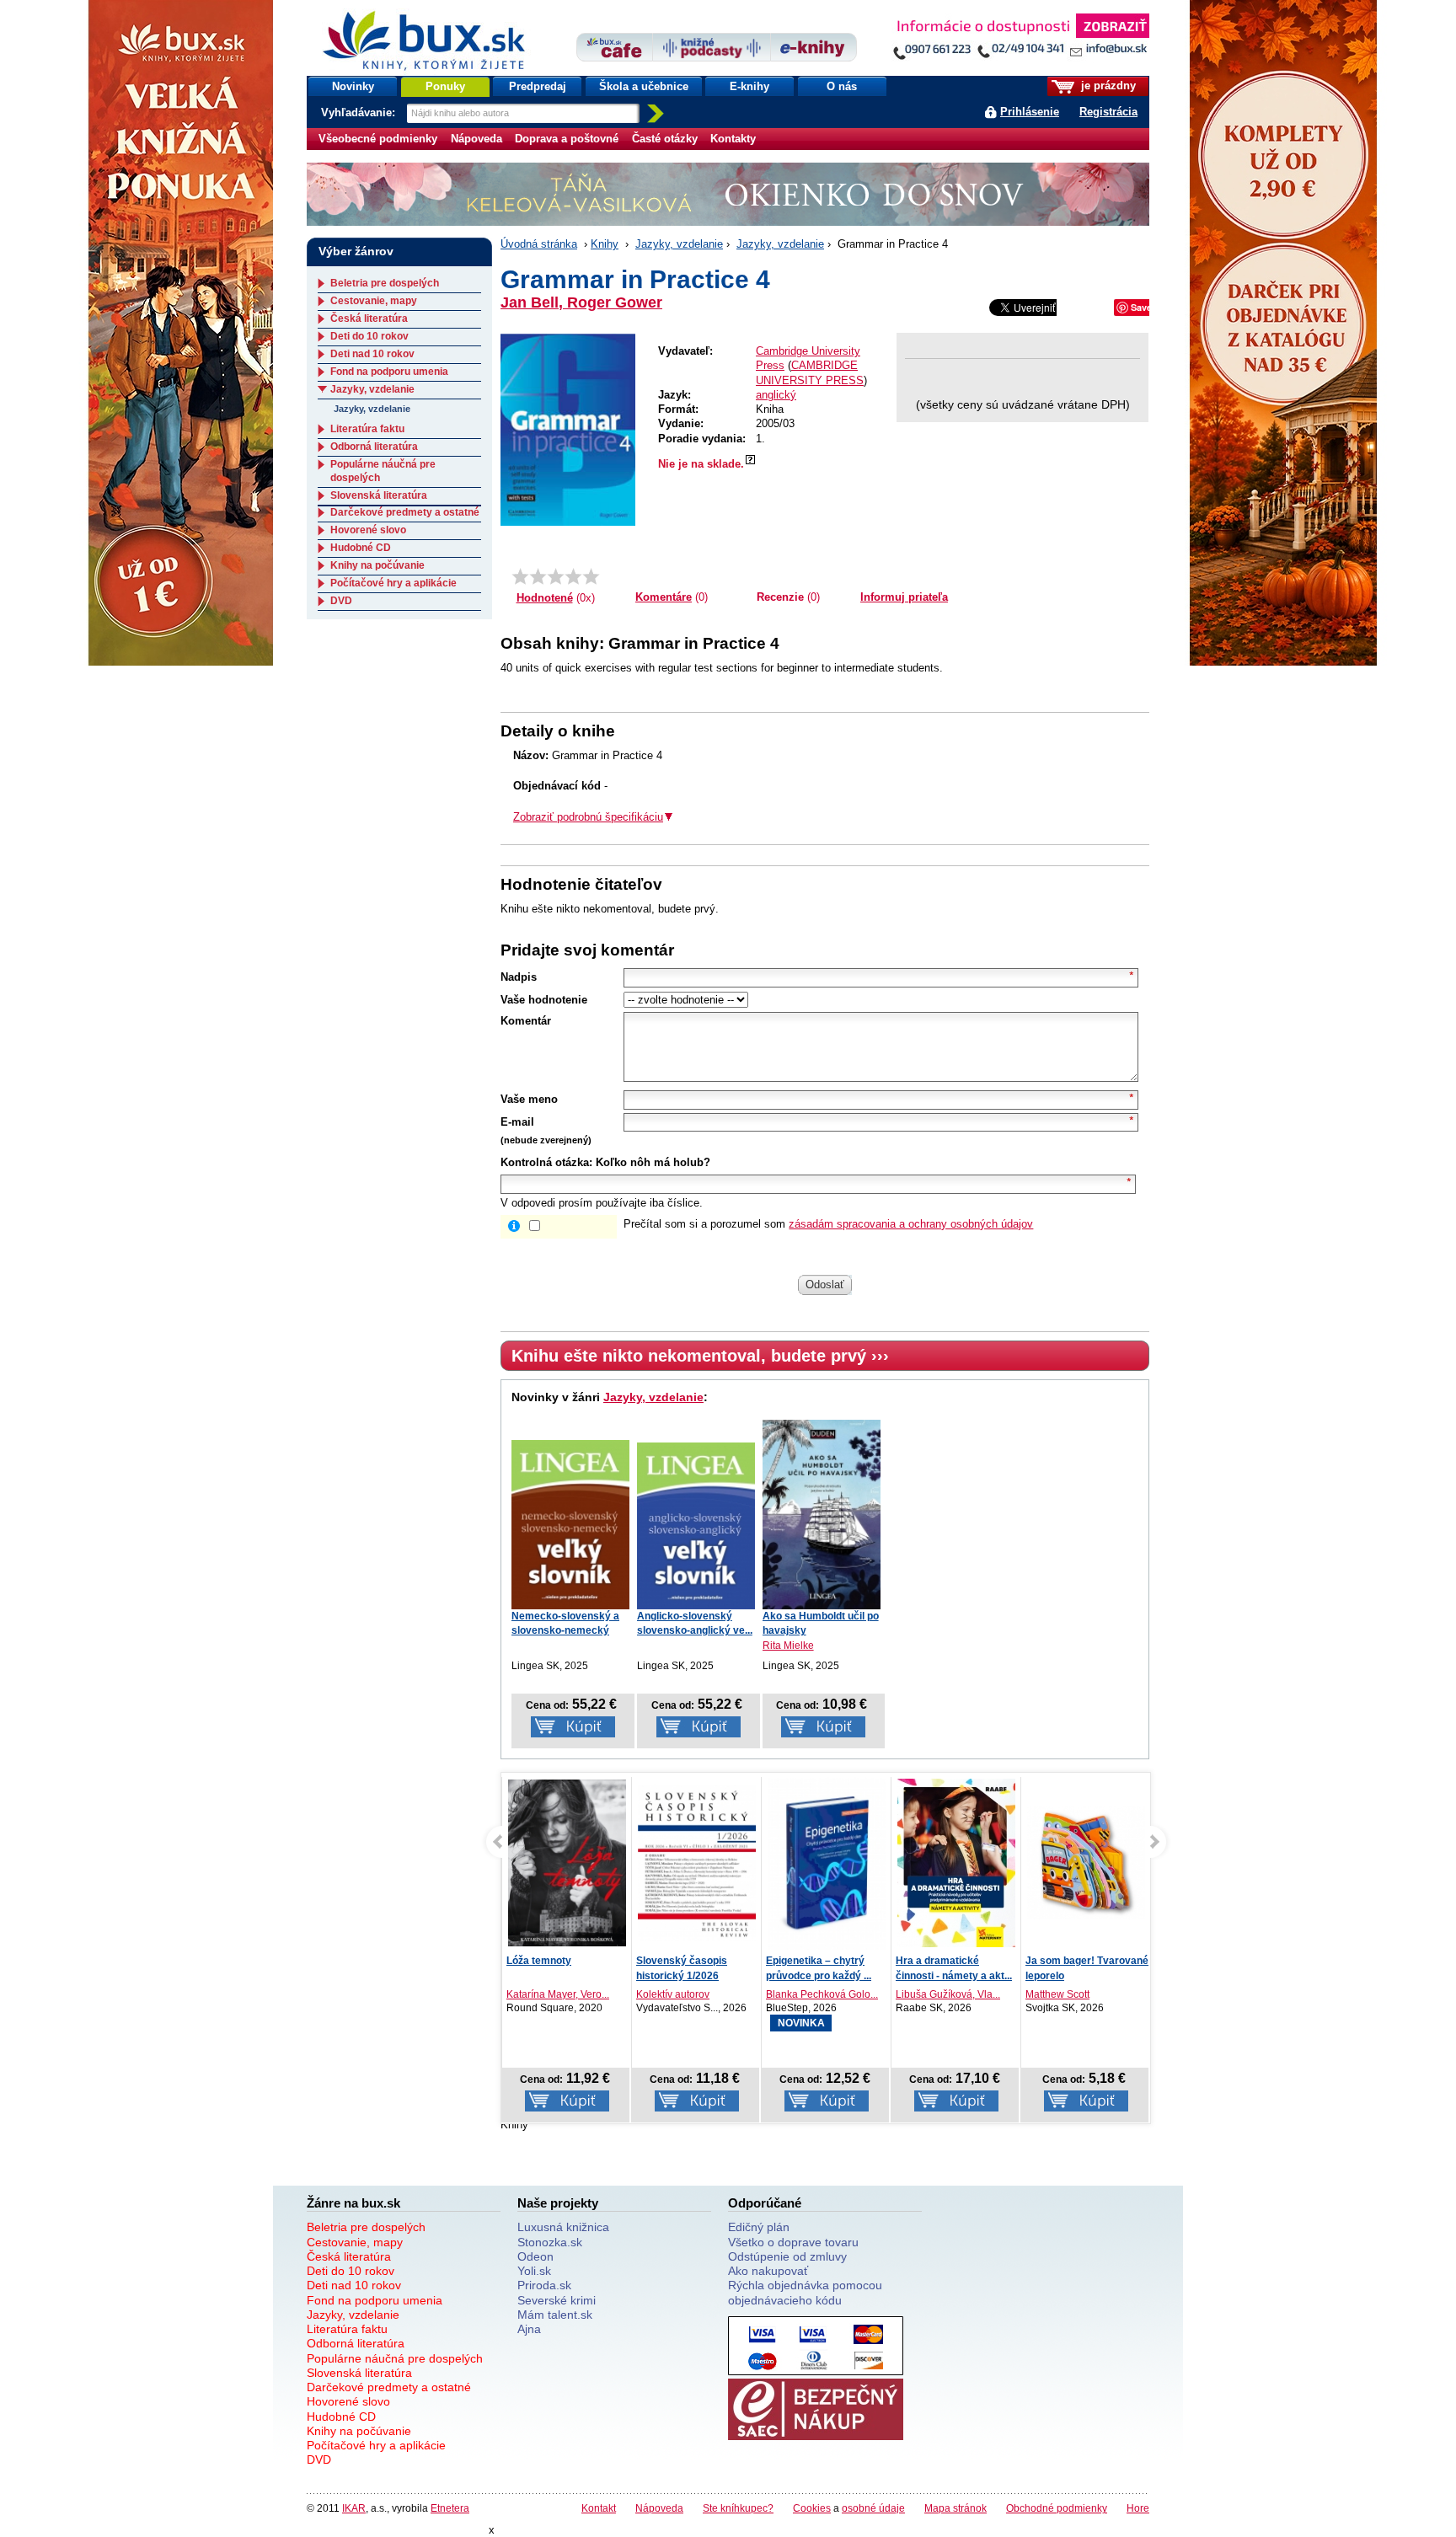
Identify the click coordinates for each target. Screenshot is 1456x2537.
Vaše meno (529, 1099)
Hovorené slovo (368, 530)
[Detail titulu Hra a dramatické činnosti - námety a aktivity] (956, 1863)
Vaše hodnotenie (544, 1000)
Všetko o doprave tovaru (793, 2242)
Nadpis (519, 977)
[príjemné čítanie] (573, 576)
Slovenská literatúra (379, 495)
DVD (341, 601)
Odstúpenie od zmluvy (787, 2256)
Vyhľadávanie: (360, 112)
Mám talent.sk (555, 2315)
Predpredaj (538, 86)
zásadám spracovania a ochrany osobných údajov (911, 1224)
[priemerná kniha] (556, 576)
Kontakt (599, 2508)
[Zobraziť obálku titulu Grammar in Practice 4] (568, 429)
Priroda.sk (544, 2285)
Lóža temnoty (539, 1961)
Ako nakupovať (768, 2271)
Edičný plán (759, 2227)
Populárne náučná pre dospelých (395, 2358)
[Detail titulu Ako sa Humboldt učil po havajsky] (822, 1513)
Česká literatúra (369, 318)
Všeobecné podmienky (378, 139)
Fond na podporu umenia (389, 372)
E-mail (517, 1122)
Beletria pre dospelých (385, 283)
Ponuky (445, 86)
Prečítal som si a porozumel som (828, 1224)
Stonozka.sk (550, 2242)
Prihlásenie (1030, 112)
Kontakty (733, 139)
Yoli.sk (534, 2271)
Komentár (526, 1021)
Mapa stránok (955, 2508)
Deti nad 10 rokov (372, 354)
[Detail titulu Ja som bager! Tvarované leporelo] (1086, 1863)
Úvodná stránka (539, 244)
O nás (842, 86)
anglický (776, 395)
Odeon (535, 2256)
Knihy (605, 244)
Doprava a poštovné (567, 139)
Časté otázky (665, 139)
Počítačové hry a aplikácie (393, 583)
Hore (1138, 2508)
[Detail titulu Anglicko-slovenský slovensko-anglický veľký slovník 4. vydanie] (696, 1526)
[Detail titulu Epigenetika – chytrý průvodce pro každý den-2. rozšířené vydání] (827, 1866)
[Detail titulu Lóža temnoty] (567, 1863)
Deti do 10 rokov (369, 336)
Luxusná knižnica (563, 2227)
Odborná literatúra (374, 447)
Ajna (529, 2329)
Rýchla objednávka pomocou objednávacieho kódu (805, 2292)
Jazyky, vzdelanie (679, 244)
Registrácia (1108, 112)
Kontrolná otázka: (546, 1162)
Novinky (353, 86)
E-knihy (749, 86)
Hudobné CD (361, 548)
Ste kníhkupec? (738, 2508)
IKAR (354, 2508)
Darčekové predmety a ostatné (405, 512)
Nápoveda (476, 139)
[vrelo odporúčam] (591, 576)
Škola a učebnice (644, 86)
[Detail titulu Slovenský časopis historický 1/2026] (697, 1863)
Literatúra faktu (367, 429)
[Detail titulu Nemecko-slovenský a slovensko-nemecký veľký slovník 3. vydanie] (570, 1525)
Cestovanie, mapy (374, 301)
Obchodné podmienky (1057, 2508)
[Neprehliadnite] (1020, 40)
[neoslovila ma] (538, 576)
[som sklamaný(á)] (520, 576)
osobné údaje (873, 2508)
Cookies (812, 2508)
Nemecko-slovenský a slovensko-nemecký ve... (565, 1630)
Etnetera (450, 2508)
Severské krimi (557, 2300)
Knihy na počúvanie (377, 565)
